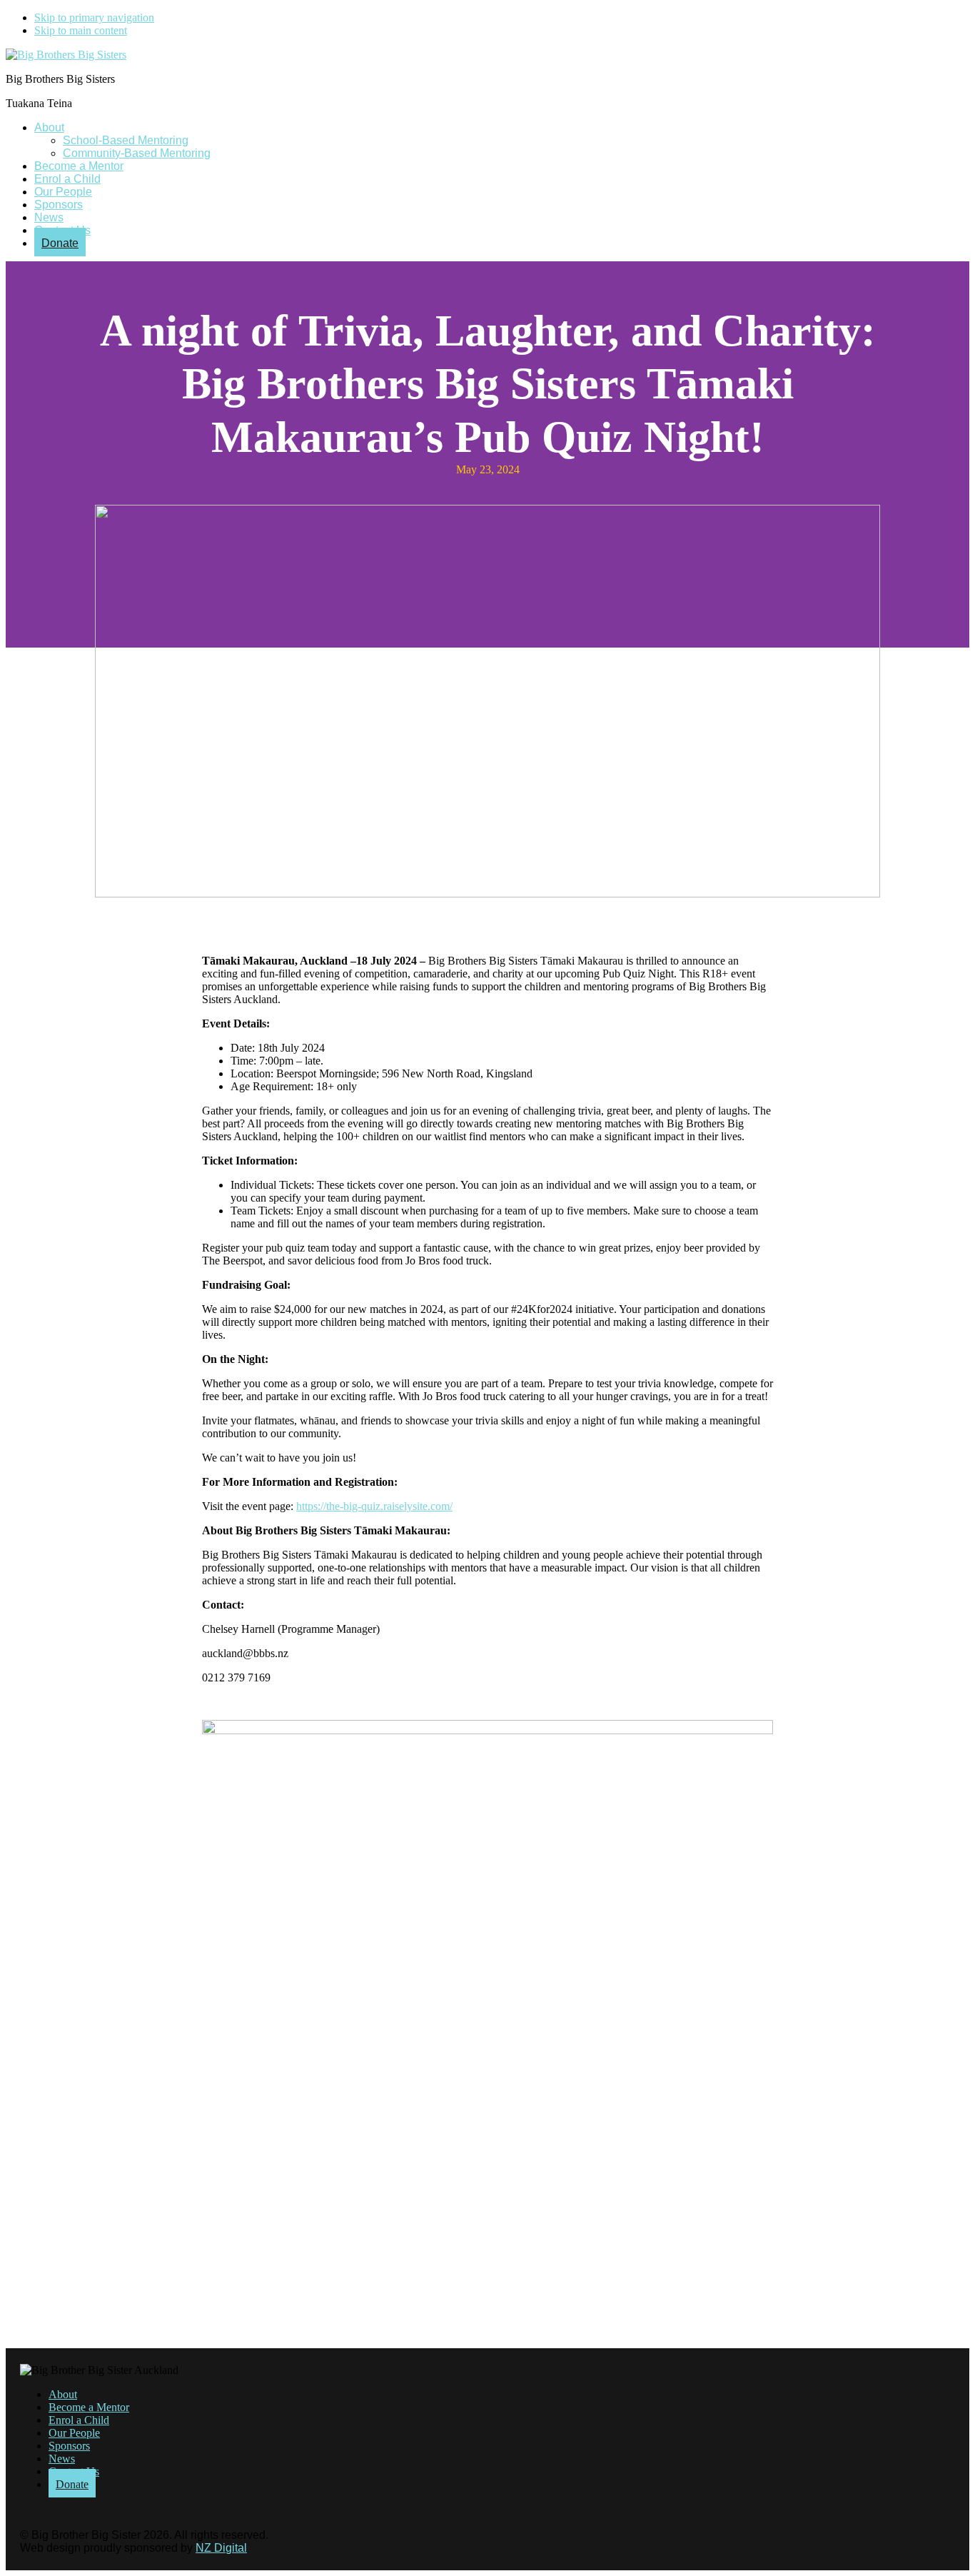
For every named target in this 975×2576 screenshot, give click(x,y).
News (62, 2459)
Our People (74, 2433)
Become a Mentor (89, 2407)
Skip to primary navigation (94, 17)
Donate (72, 2484)
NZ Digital (221, 2548)
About (63, 2394)
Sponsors (69, 2446)
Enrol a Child (79, 2420)
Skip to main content (81, 30)
